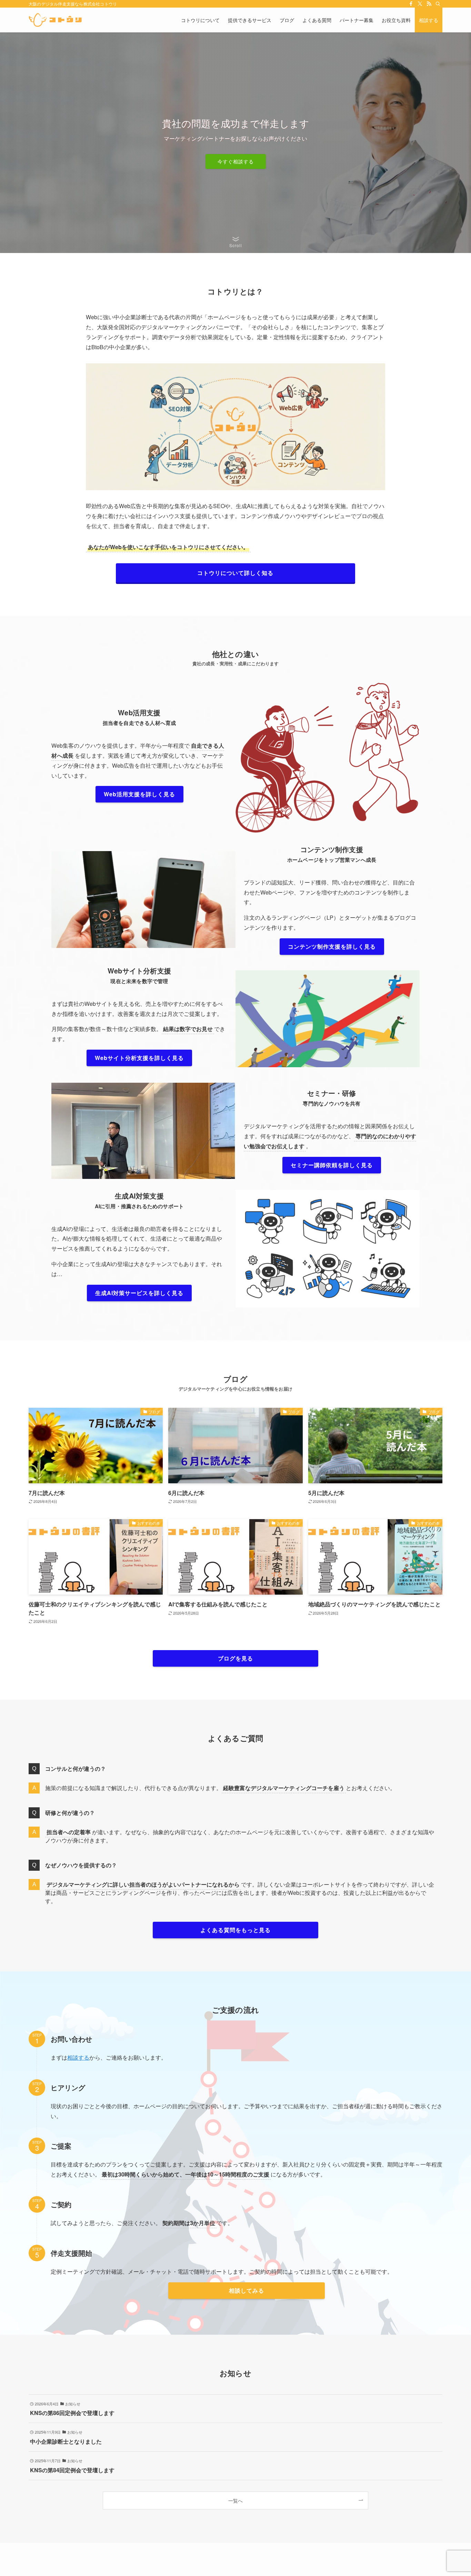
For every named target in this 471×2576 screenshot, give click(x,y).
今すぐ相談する (236, 161)
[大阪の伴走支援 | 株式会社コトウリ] (55, 20)
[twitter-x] (420, 4)
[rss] (429, 4)
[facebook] (411, 4)
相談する (78, 2057)
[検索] (438, 4)
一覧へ (235, 2500)
